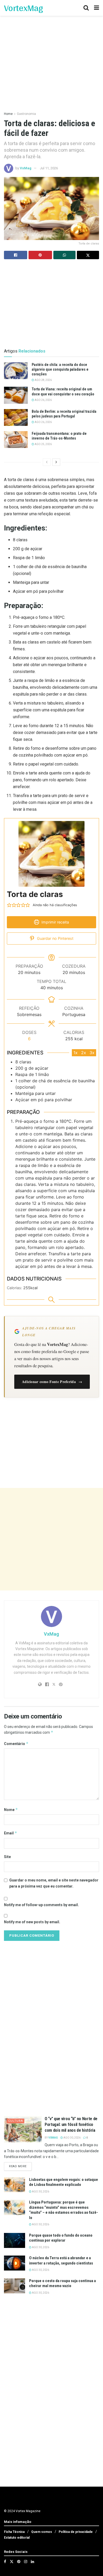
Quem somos (42, 2532)
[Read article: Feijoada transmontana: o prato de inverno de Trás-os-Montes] (16, 440)
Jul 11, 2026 (49, 168)
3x (92, 1053)
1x (76, 1053)
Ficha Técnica (14, 2532)
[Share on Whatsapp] (64, 255)
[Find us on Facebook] (5, 2562)
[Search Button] (86, 8)
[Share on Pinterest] (40, 255)
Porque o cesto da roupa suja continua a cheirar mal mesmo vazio (62, 2283)
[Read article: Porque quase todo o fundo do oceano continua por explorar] (15, 2240)
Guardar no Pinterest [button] (55, 938)
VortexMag (23, 8)
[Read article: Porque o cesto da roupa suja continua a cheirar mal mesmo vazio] (15, 2286)
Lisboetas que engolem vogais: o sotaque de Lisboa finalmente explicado (64, 2182)
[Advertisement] (51, 1539)
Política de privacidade (76, 2532)
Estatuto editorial (17, 2538)
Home (8, 114)
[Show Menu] (97, 8)
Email (11, 1833)
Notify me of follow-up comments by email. (41, 1905)
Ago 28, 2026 (43, 380)
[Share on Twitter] (88, 255)
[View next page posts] (56, 462)
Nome (11, 1810)
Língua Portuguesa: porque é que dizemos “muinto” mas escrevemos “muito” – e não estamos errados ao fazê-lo (64, 2210)
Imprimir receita (55, 922)
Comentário (16, 1744)
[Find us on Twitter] (12, 2562)
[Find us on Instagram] (26, 2562)
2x (84, 1053)
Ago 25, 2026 (43, 444)
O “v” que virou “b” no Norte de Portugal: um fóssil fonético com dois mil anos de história (71, 2125)
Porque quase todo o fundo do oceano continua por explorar (61, 2238)
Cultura (16, 2121)
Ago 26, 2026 (43, 400)
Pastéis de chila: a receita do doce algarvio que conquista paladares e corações (60, 369)
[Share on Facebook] (16, 255)
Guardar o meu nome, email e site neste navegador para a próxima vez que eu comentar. (54, 1883)
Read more (20, 2166)
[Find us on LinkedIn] (32, 2562)
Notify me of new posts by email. (32, 1922)
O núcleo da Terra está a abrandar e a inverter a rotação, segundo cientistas (61, 2261)
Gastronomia (26, 114)
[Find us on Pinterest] (19, 2562)
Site (7, 1857)
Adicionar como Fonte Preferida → (52, 1382)
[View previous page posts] (47, 462)
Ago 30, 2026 (72, 2138)
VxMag (26, 168)
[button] (9, 905)
